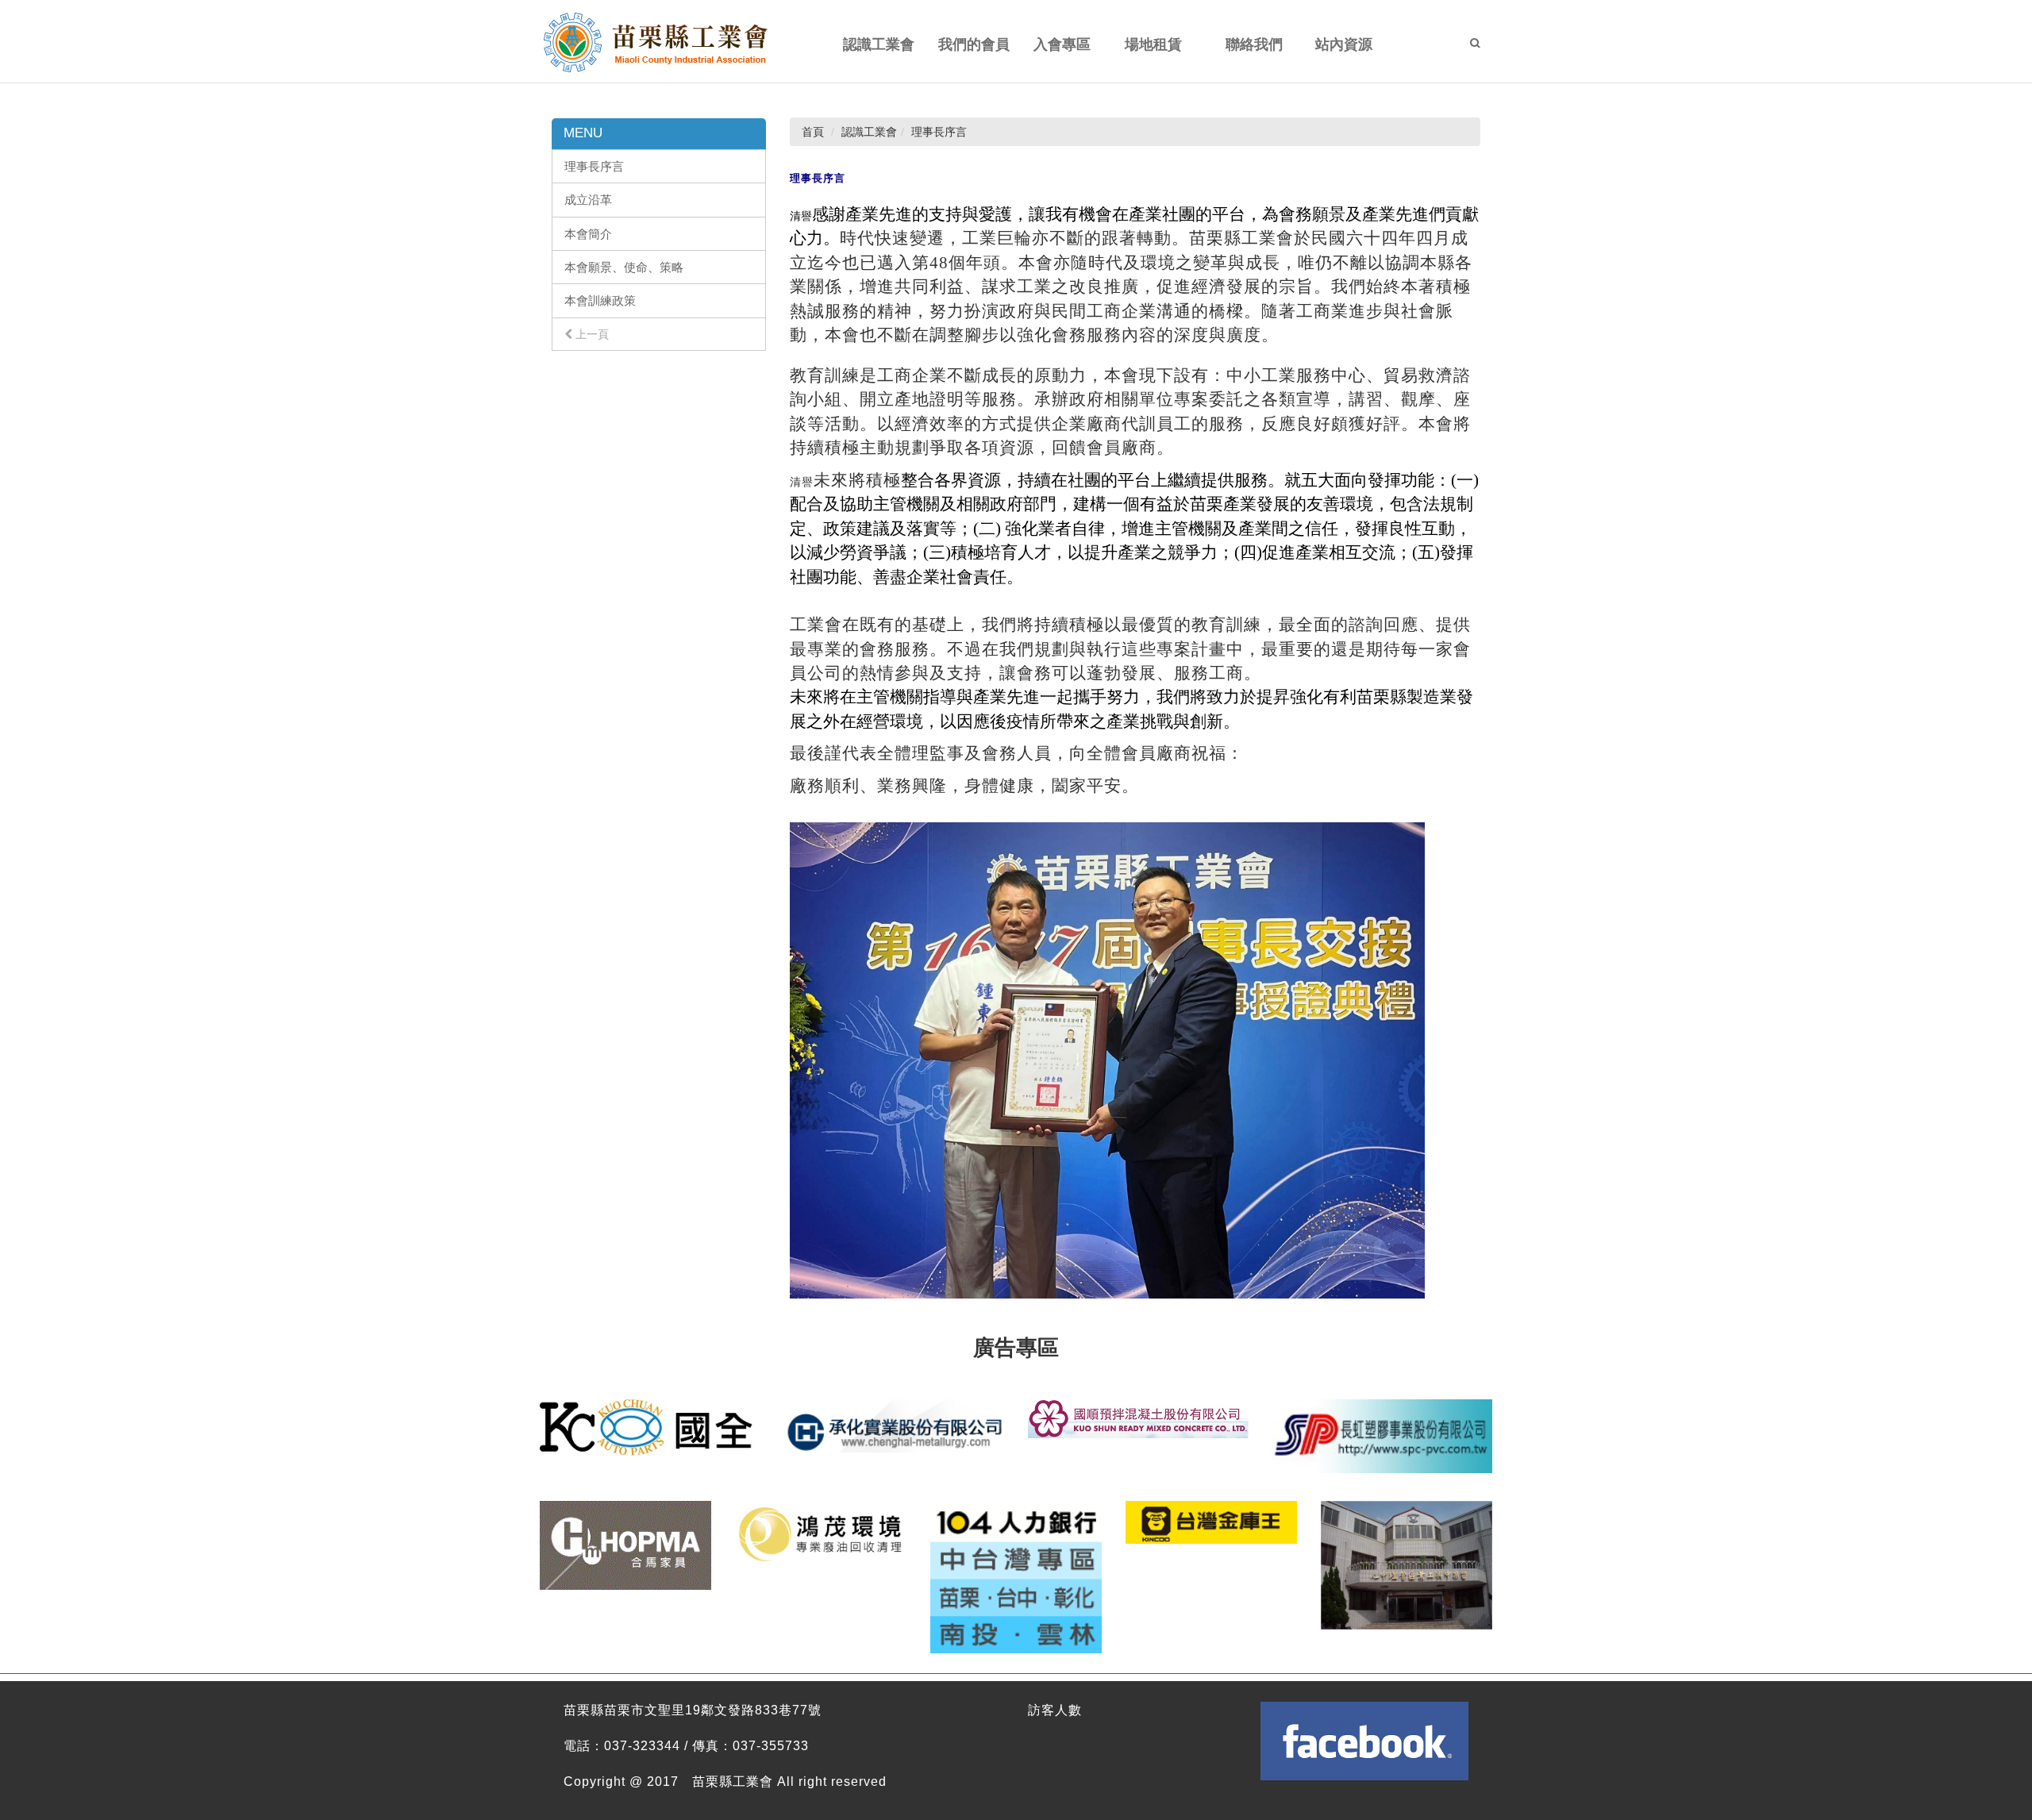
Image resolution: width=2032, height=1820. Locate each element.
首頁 (813, 132)
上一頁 (591, 334)
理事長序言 (594, 166)
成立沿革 (588, 200)
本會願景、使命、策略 (624, 267)
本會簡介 (588, 234)
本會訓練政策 (600, 300)
